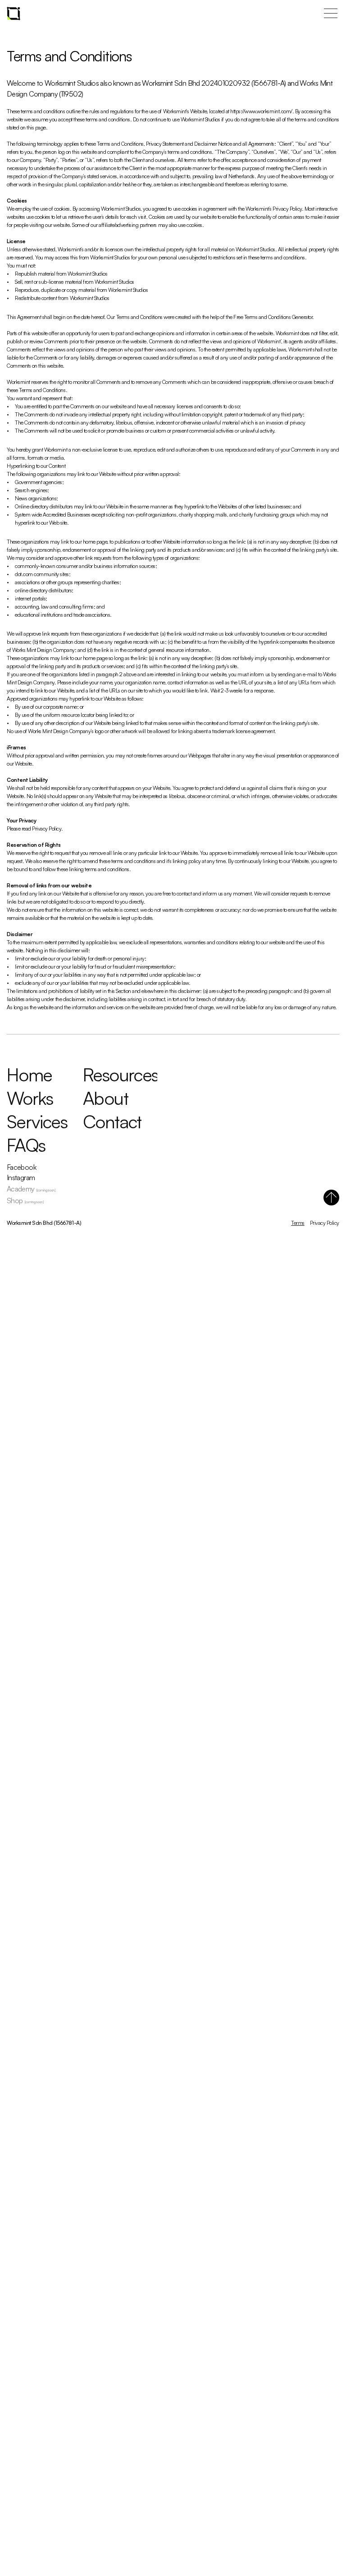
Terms (298, 1223)
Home (30, 1075)
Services (37, 1122)
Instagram (21, 1177)
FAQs (26, 1145)
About (105, 1098)
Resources (121, 1075)
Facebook (21, 1167)
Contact (112, 1122)
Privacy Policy (325, 1223)
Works (30, 1098)
